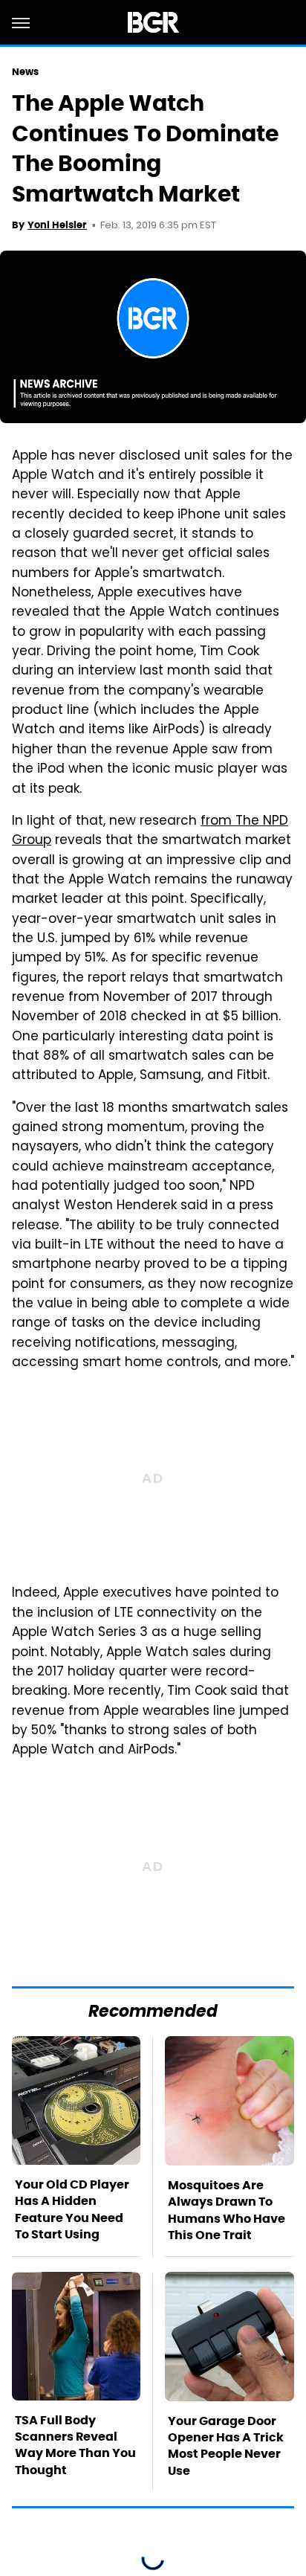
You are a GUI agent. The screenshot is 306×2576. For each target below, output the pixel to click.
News (25, 72)
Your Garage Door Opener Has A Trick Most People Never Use (226, 2446)
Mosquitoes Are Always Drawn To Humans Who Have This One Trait (227, 2210)
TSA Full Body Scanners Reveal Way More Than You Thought (75, 2445)
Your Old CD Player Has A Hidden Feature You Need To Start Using (72, 2209)
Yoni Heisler (57, 225)
